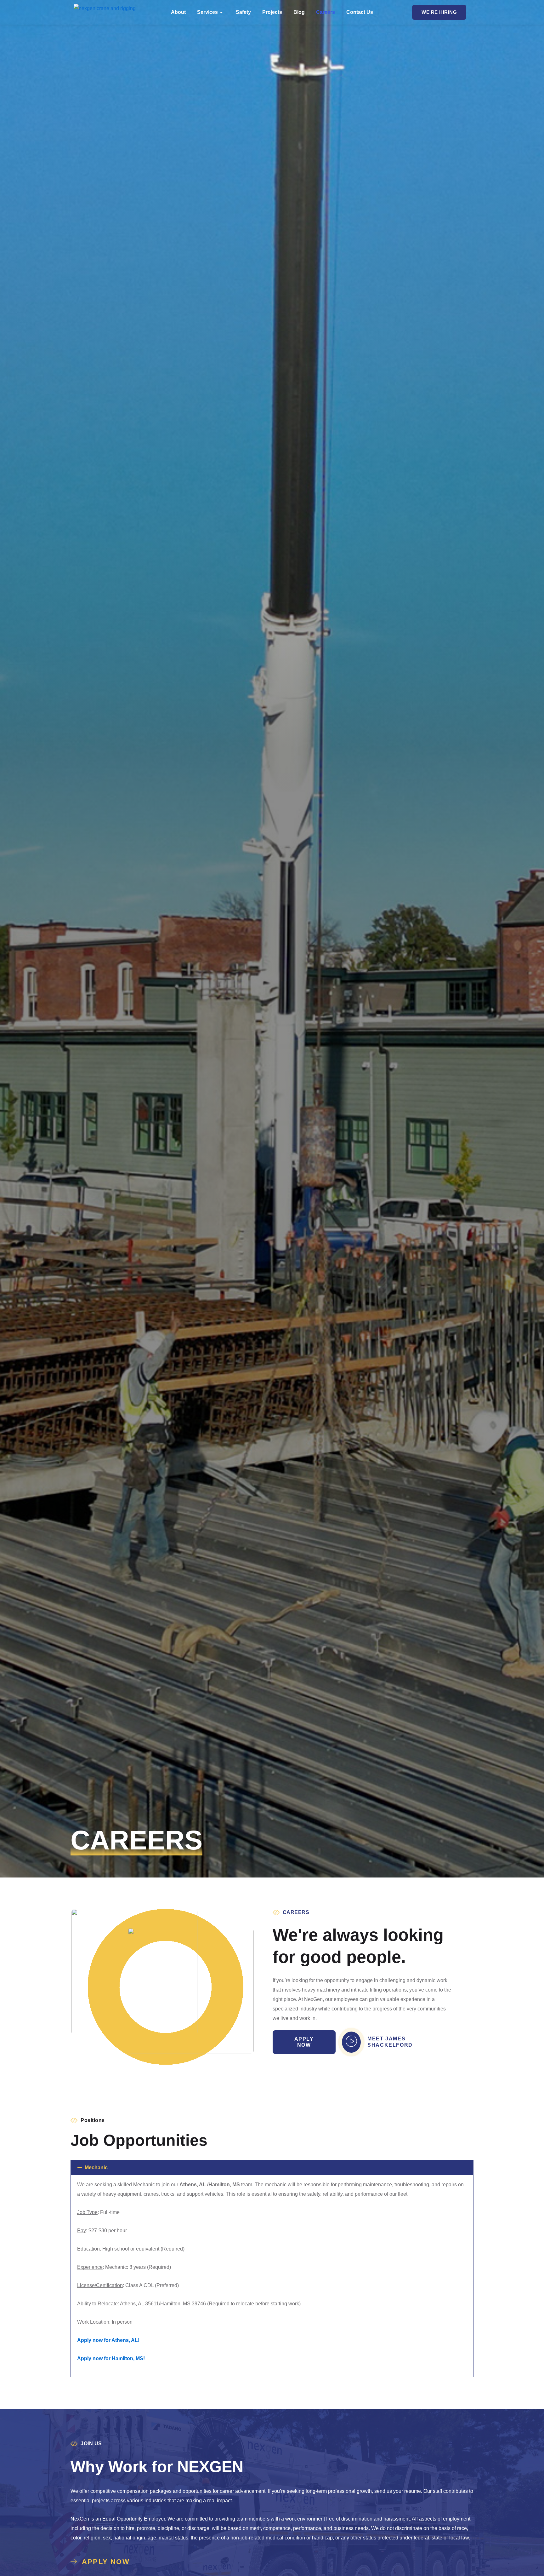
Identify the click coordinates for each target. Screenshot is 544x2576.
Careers (326, 12)
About (178, 12)
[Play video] (351, 2042)
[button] (272, 2168)
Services (207, 12)
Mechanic (96, 2168)
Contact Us (360, 12)
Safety (243, 12)
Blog (299, 12)
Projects (272, 12)
